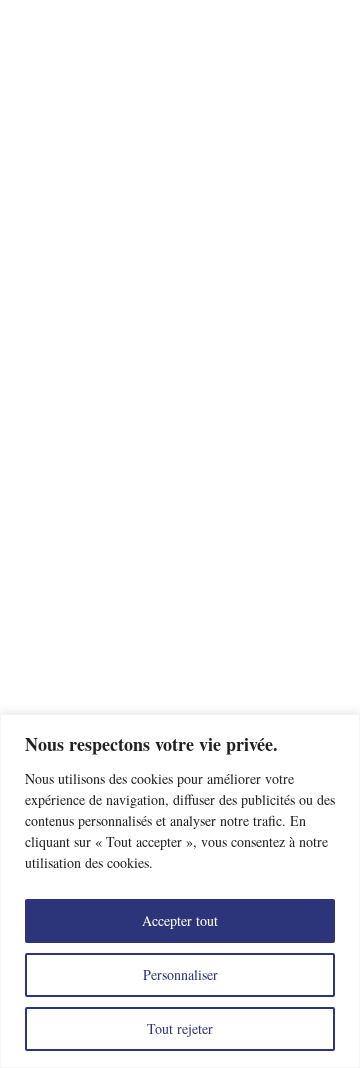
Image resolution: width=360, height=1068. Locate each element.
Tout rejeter (180, 1028)
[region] (180, 891)
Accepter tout (180, 920)
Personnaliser (180, 974)
